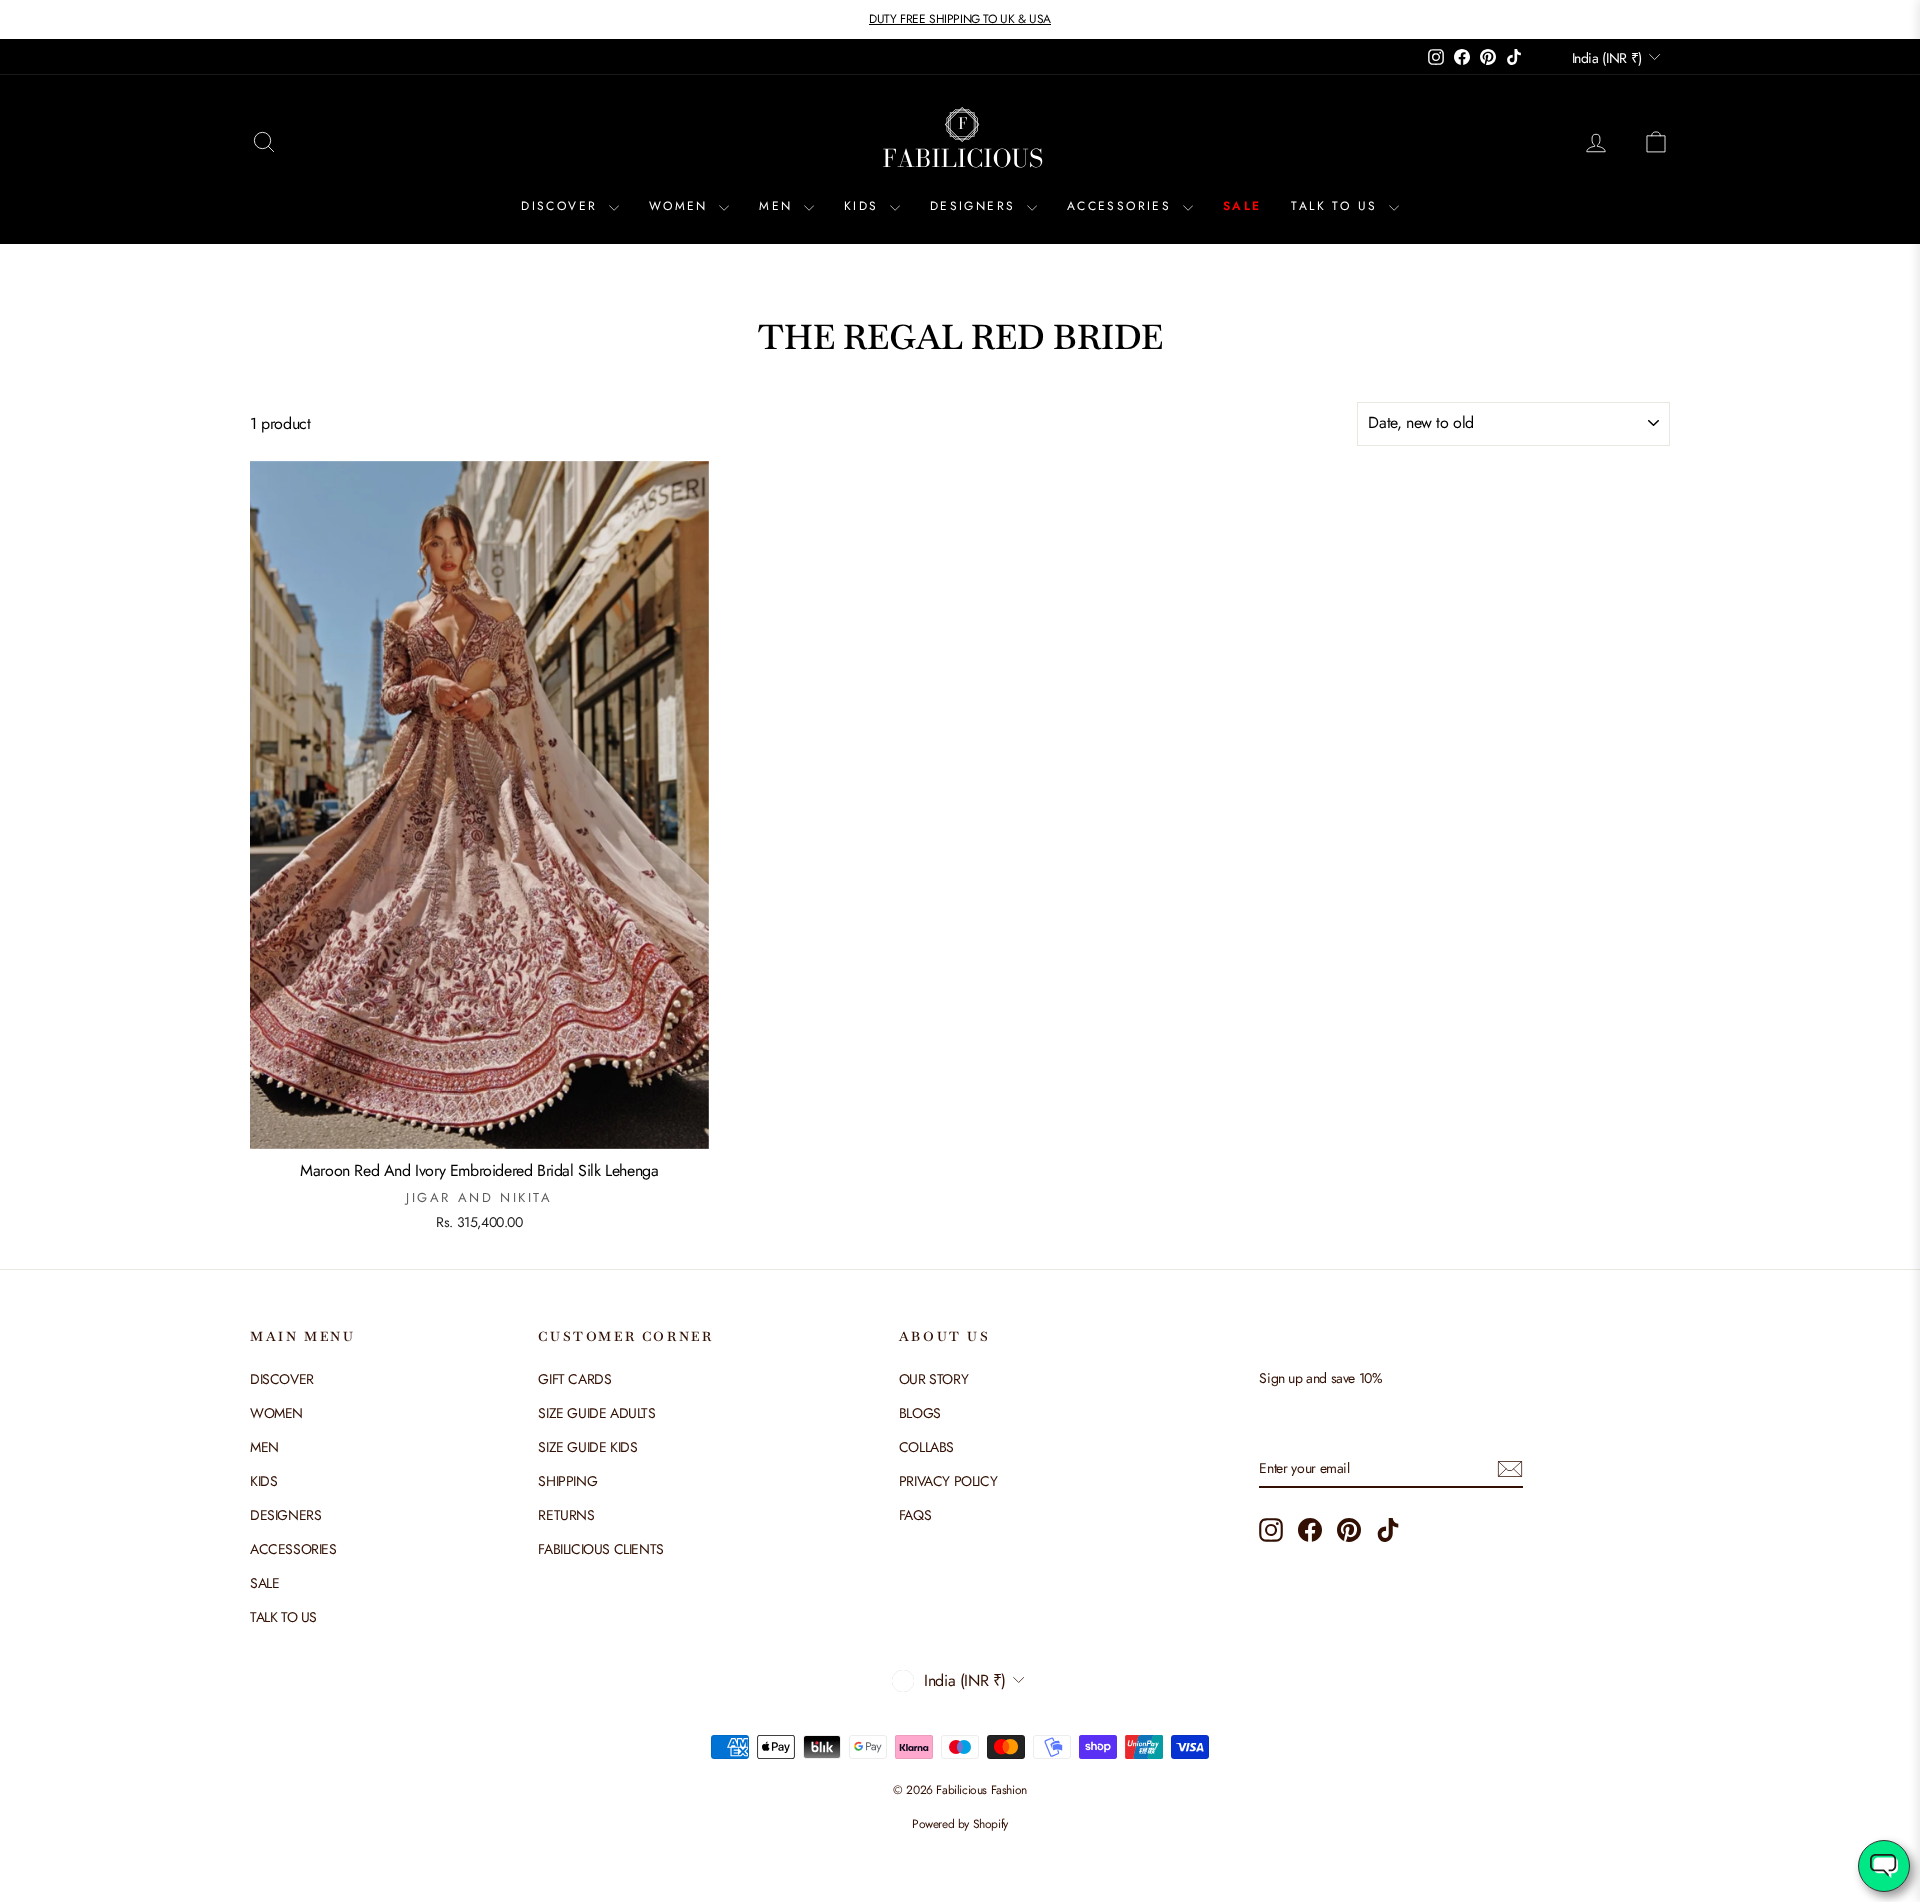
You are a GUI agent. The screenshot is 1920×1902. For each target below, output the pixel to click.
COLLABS (926, 1447)
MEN (779, 206)
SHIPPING (567, 1481)
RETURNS (566, 1515)
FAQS (915, 1515)
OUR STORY (933, 1379)
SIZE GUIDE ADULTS (596, 1413)
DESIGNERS (976, 206)
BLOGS (920, 1413)
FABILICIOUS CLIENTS (600, 1549)
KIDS (864, 206)
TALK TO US (1337, 206)
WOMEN (681, 206)
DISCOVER (562, 206)
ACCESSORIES (1122, 206)
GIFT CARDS (574, 1379)
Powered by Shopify (960, 1824)
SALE (1242, 206)
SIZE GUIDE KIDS (587, 1447)
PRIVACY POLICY (948, 1481)
